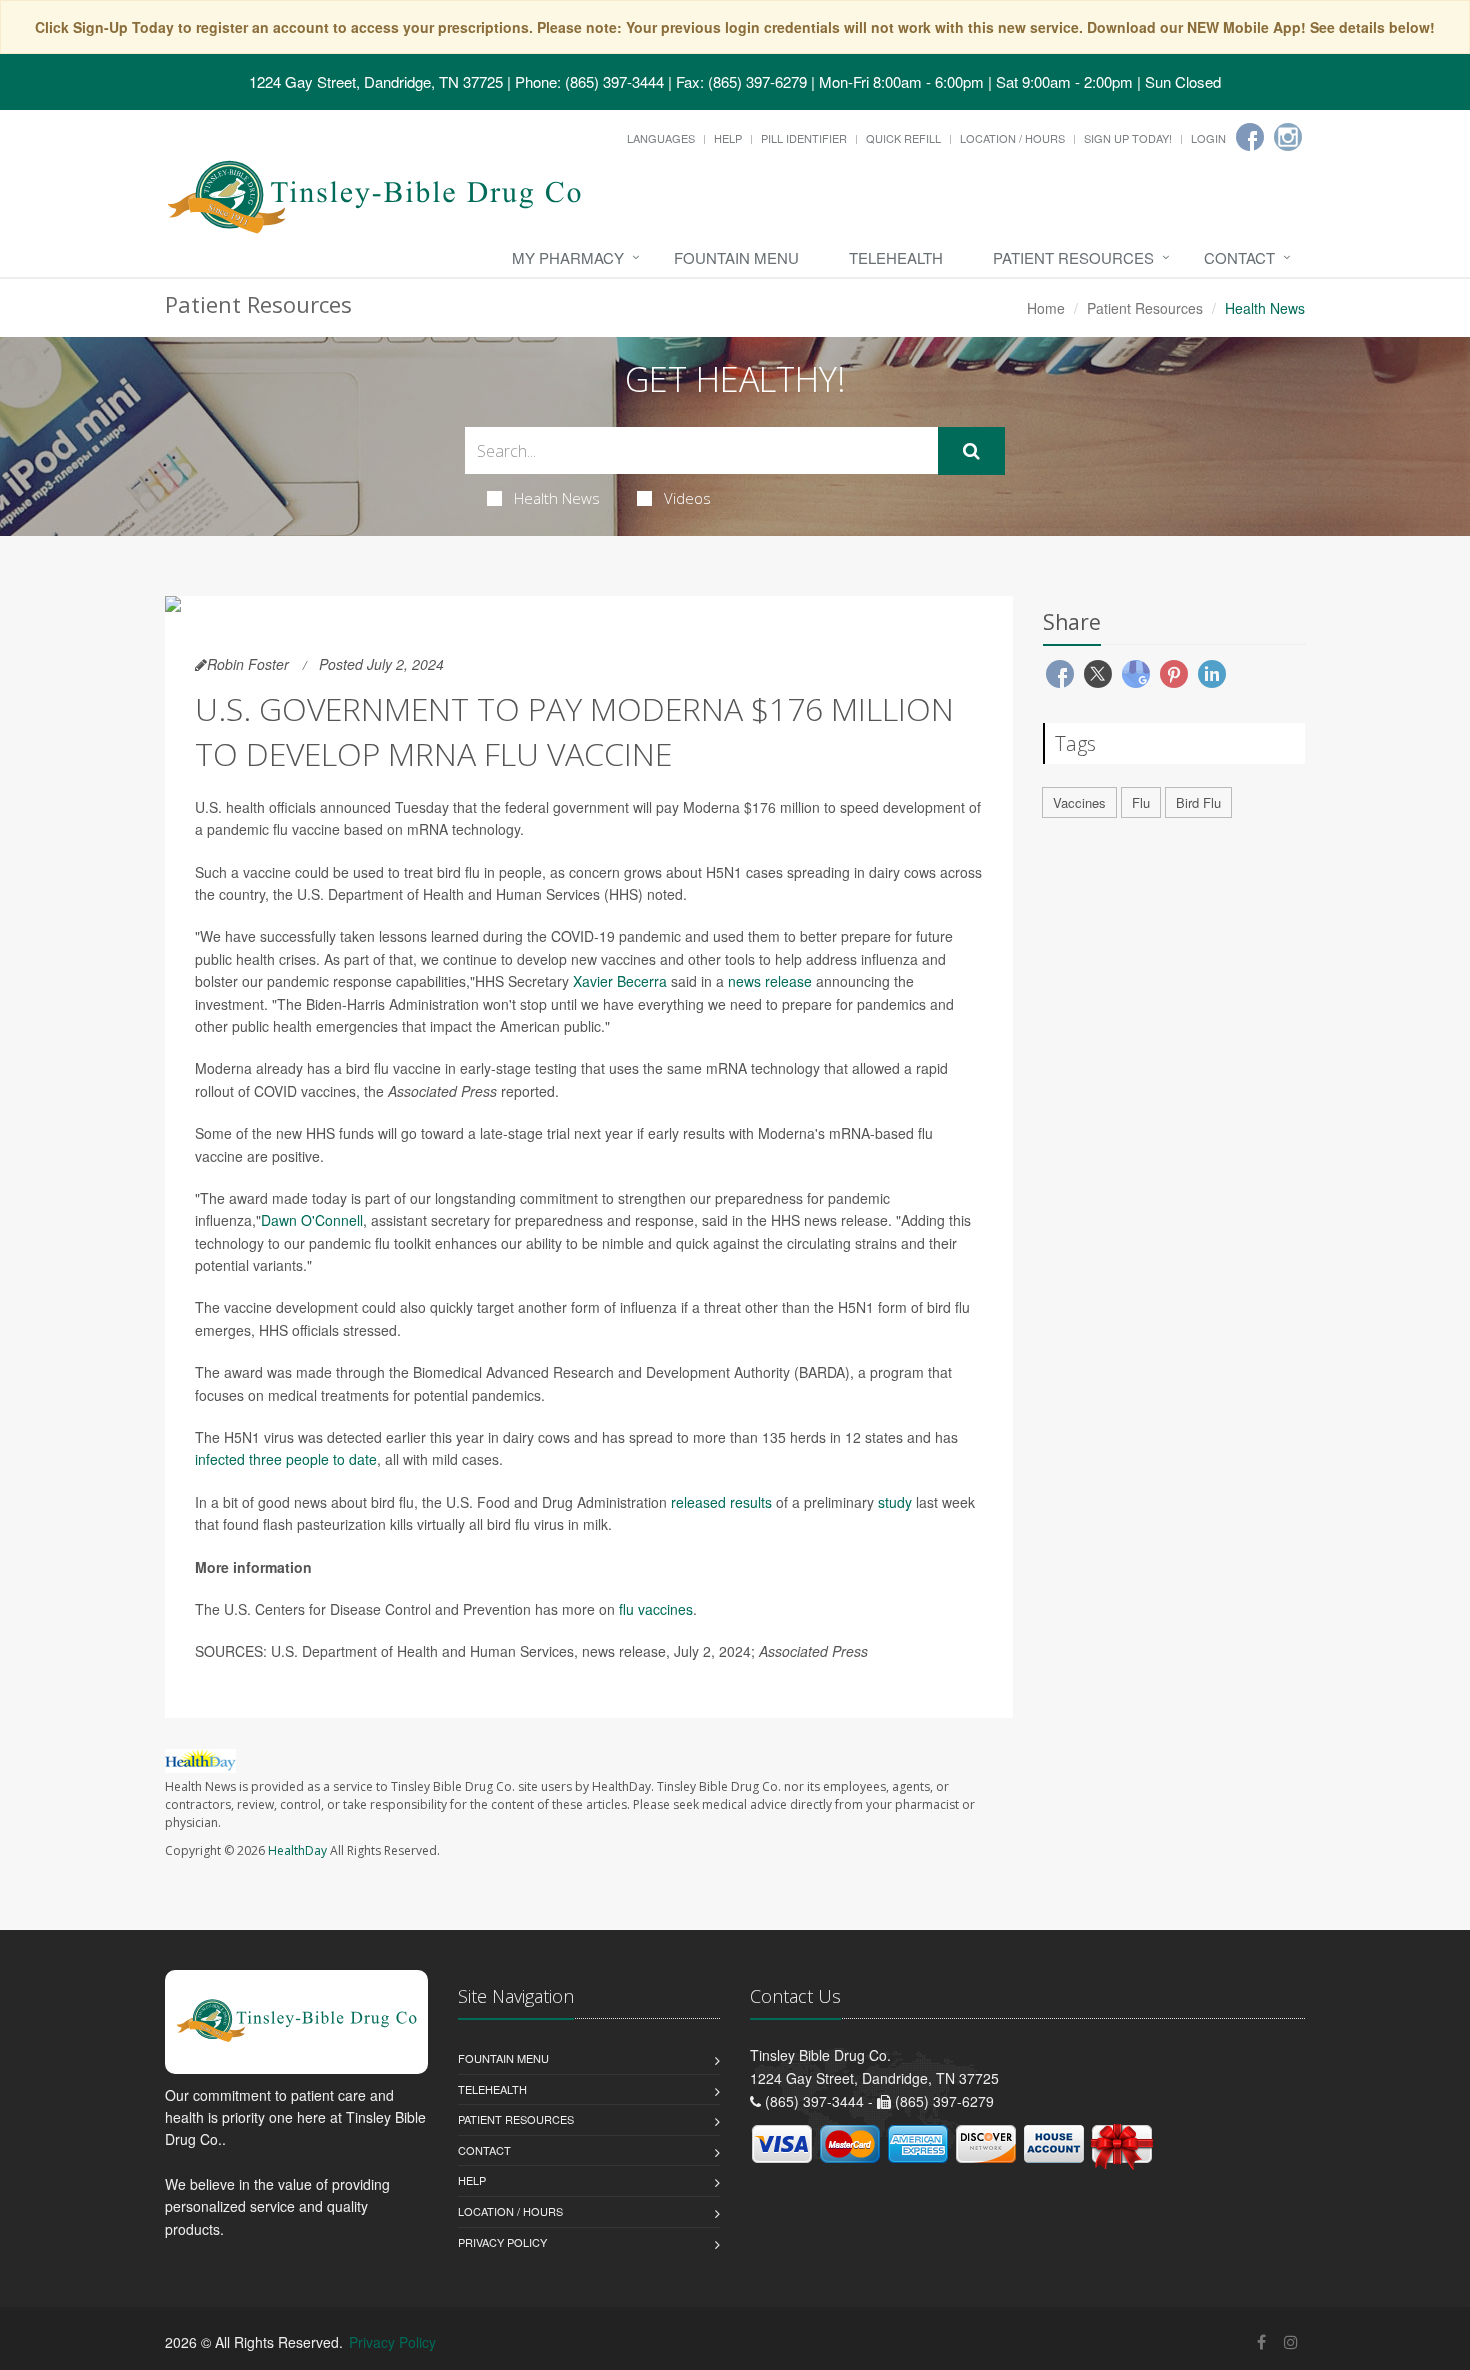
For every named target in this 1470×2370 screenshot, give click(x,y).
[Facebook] (1250, 137)
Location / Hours (1012, 138)
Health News (557, 498)
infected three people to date (286, 1459)
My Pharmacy (568, 257)
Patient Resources (1073, 257)
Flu (1141, 802)
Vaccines (1079, 802)
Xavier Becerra (620, 981)
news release (770, 981)
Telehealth (896, 257)
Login (1208, 138)
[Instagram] (1288, 137)
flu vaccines (656, 1609)
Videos (687, 498)
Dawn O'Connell (312, 1220)
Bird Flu (1198, 802)
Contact (1239, 257)
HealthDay (297, 1850)
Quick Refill (903, 138)
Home (1046, 308)
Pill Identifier (804, 138)
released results (721, 1502)
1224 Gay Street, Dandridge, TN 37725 (376, 81)
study (895, 1502)
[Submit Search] (971, 451)
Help (728, 138)
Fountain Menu (736, 257)
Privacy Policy (502, 2242)
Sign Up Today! (1128, 138)
